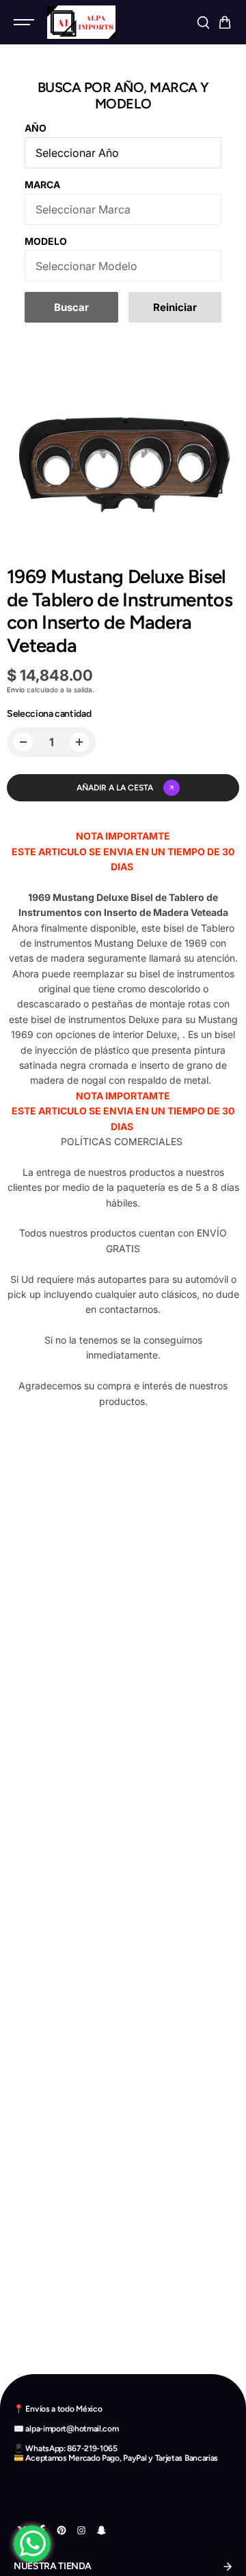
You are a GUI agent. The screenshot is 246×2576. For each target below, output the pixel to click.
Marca (42, 184)
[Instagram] (81, 2530)
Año (36, 128)
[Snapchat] (101, 2530)
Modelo (46, 241)
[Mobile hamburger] (25, 23)
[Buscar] (203, 23)
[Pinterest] (61, 2530)
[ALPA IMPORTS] (81, 22)
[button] (225, 23)
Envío (16, 690)
